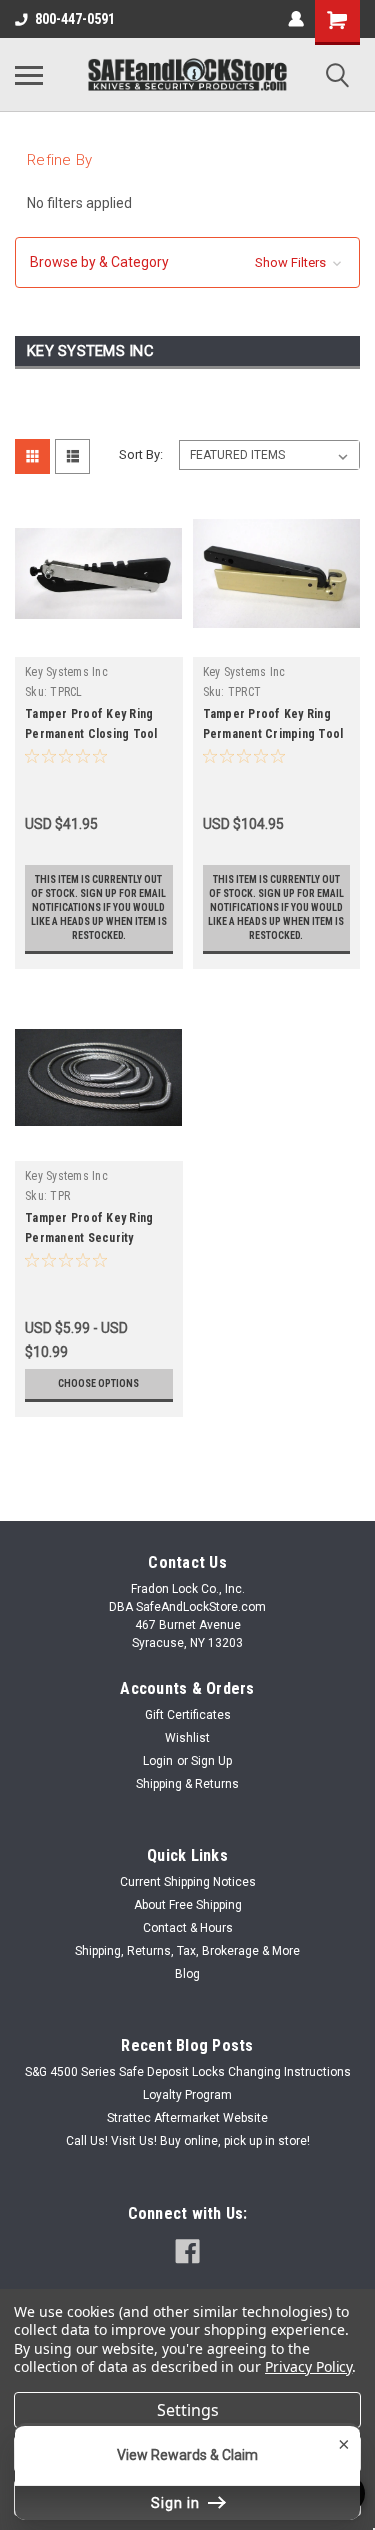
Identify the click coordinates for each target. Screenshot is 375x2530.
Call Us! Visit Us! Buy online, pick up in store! (188, 2141)
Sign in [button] (177, 2503)
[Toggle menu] (29, 75)
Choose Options (98, 1383)
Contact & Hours (188, 1928)
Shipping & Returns (187, 1784)
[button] (187, 262)
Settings (188, 2410)
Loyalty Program (187, 2095)
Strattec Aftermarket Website (187, 2118)
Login (158, 1761)
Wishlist (187, 1738)
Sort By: (141, 454)
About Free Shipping (188, 1905)
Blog (187, 1974)
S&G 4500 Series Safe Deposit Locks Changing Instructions (188, 2072)
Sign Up (211, 1761)
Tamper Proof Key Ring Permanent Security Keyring (89, 1238)
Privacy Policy (308, 2366)
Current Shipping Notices (188, 1882)
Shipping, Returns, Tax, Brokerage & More (187, 1951)
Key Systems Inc (66, 672)
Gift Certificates (188, 1715)
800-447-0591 (75, 19)
